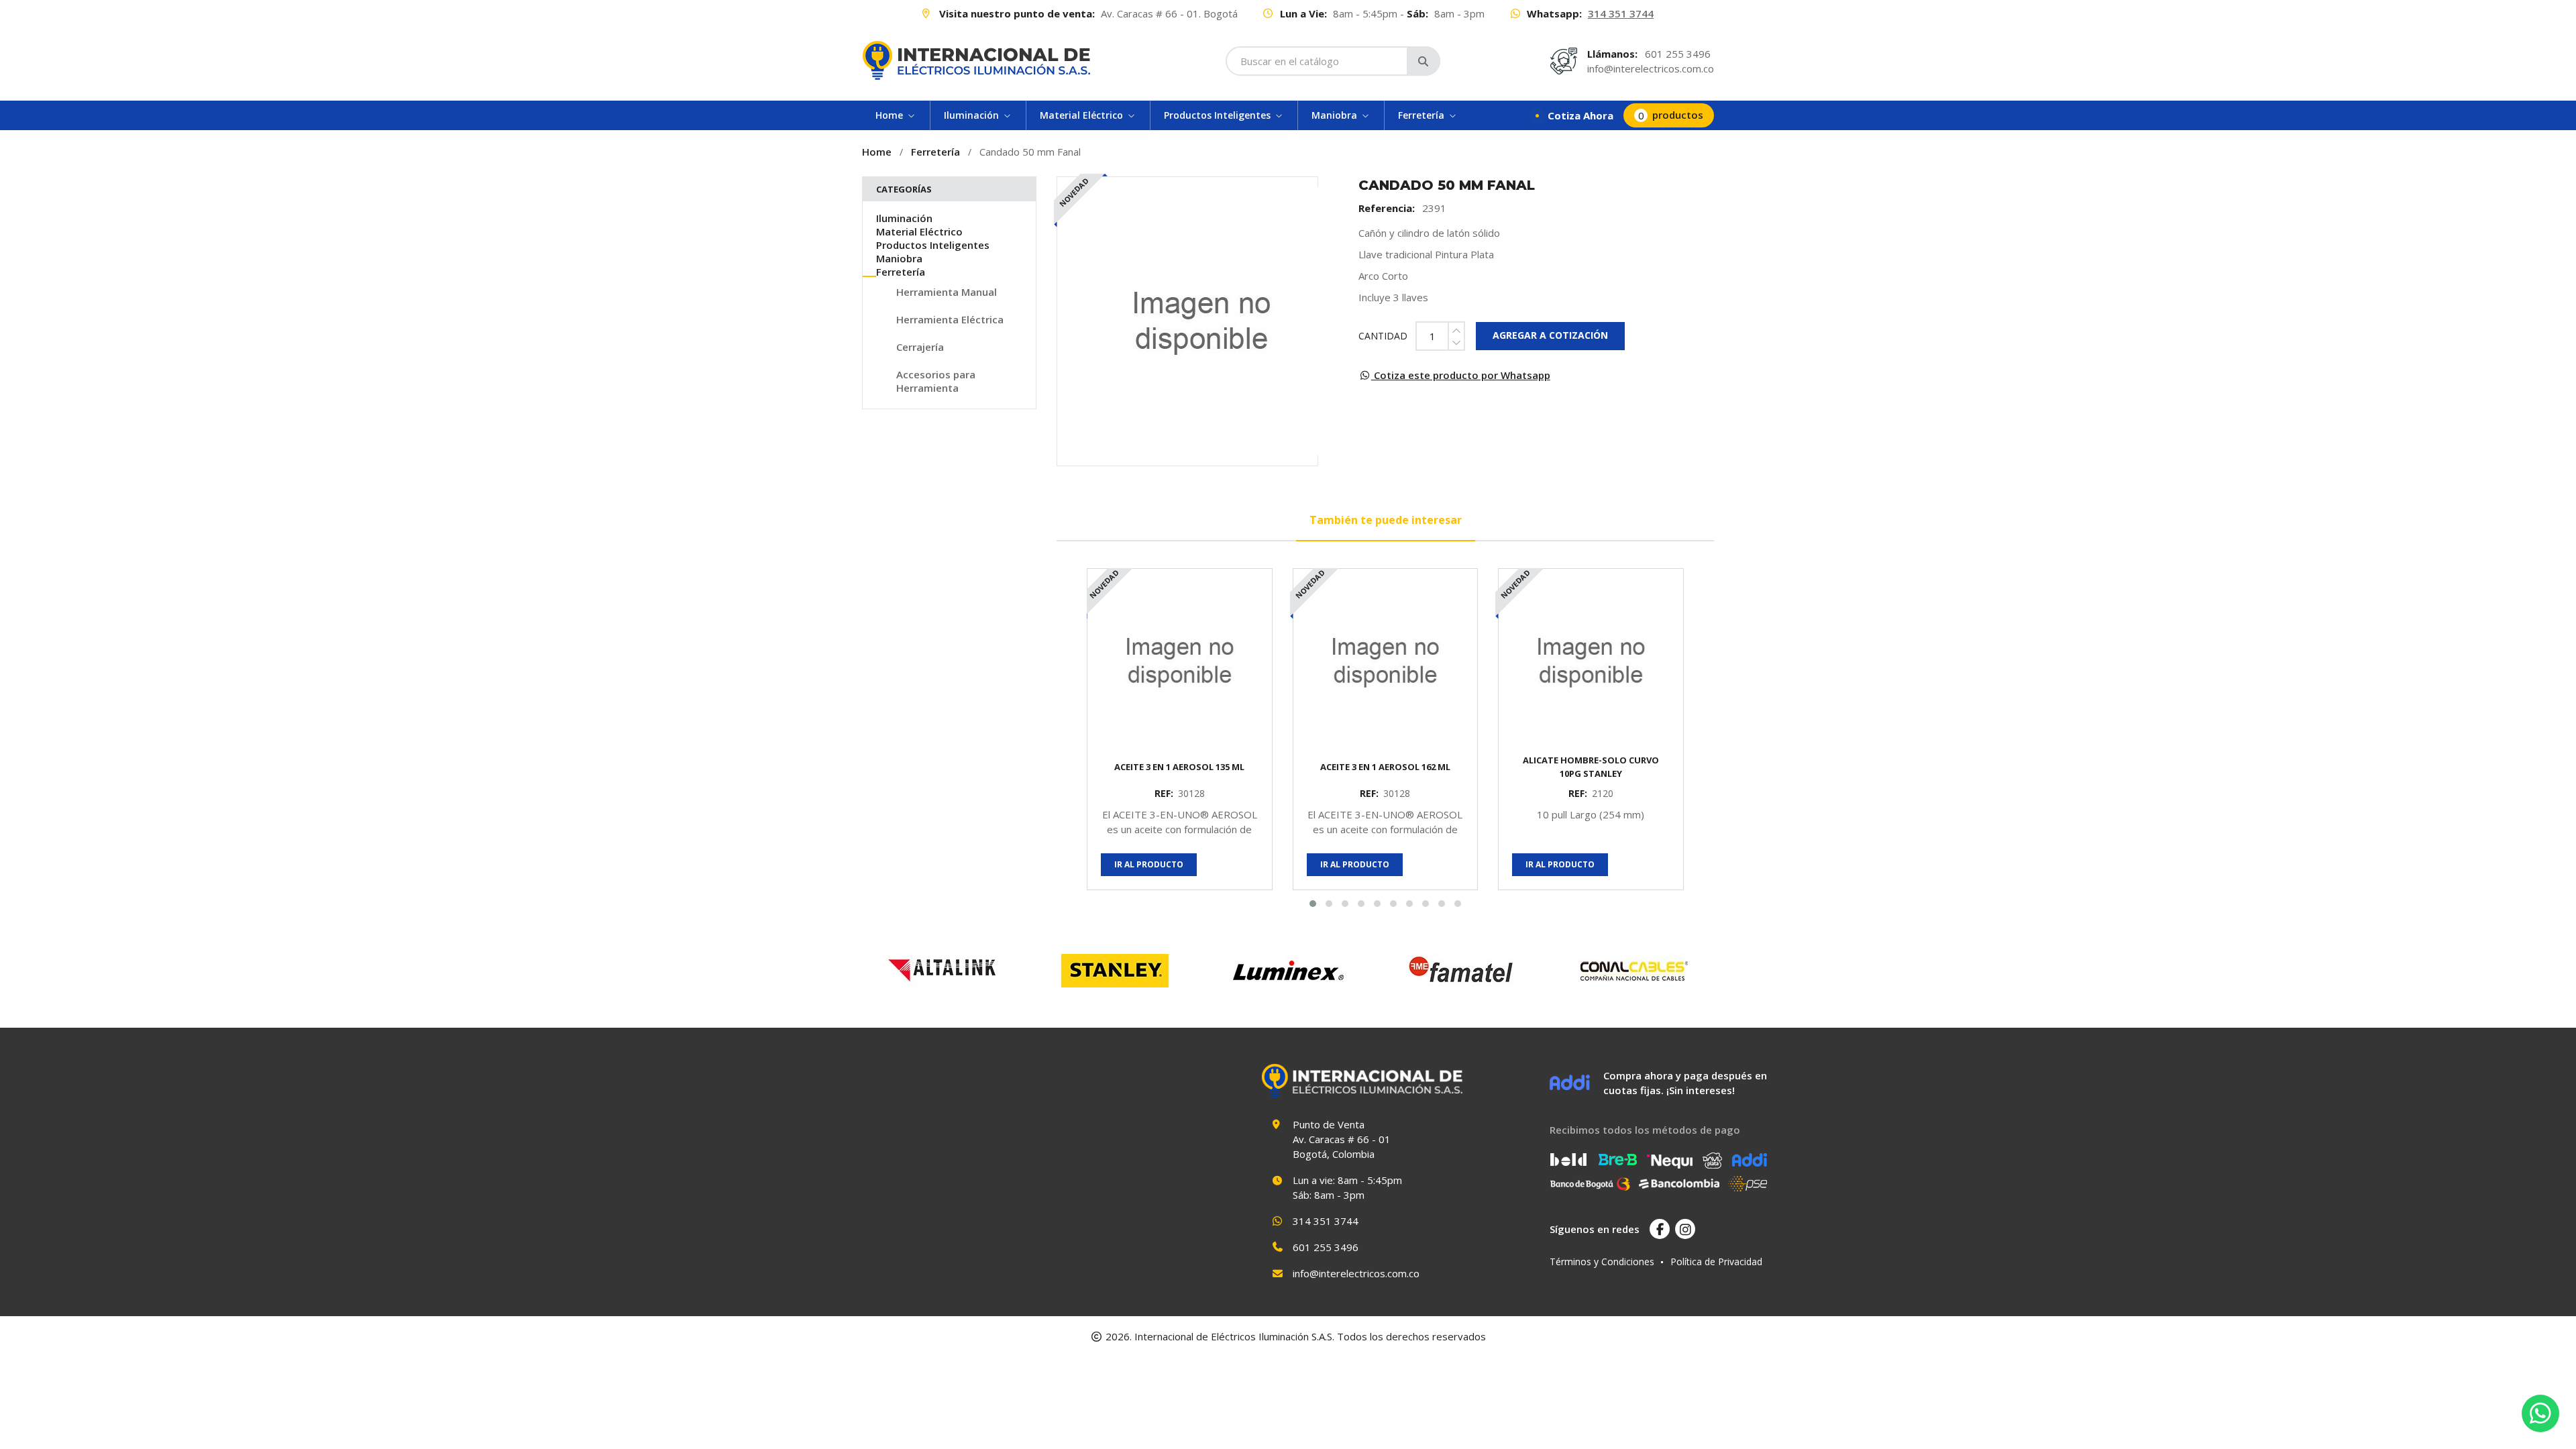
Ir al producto (1149, 864)
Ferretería (935, 152)
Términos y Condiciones (1602, 1262)
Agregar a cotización (1550, 335)
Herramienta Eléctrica (950, 319)
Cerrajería (920, 347)
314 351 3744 (1621, 13)
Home (877, 152)
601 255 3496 (1678, 54)
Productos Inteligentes (933, 245)
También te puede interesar (1386, 520)
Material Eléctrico (919, 231)
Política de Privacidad (1716, 1262)
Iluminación (904, 218)
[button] (1313, 904)
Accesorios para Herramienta (936, 381)
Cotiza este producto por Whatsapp (1461, 375)
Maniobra (899, 258)
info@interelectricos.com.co (1651, 68)
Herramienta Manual (947, 292)
